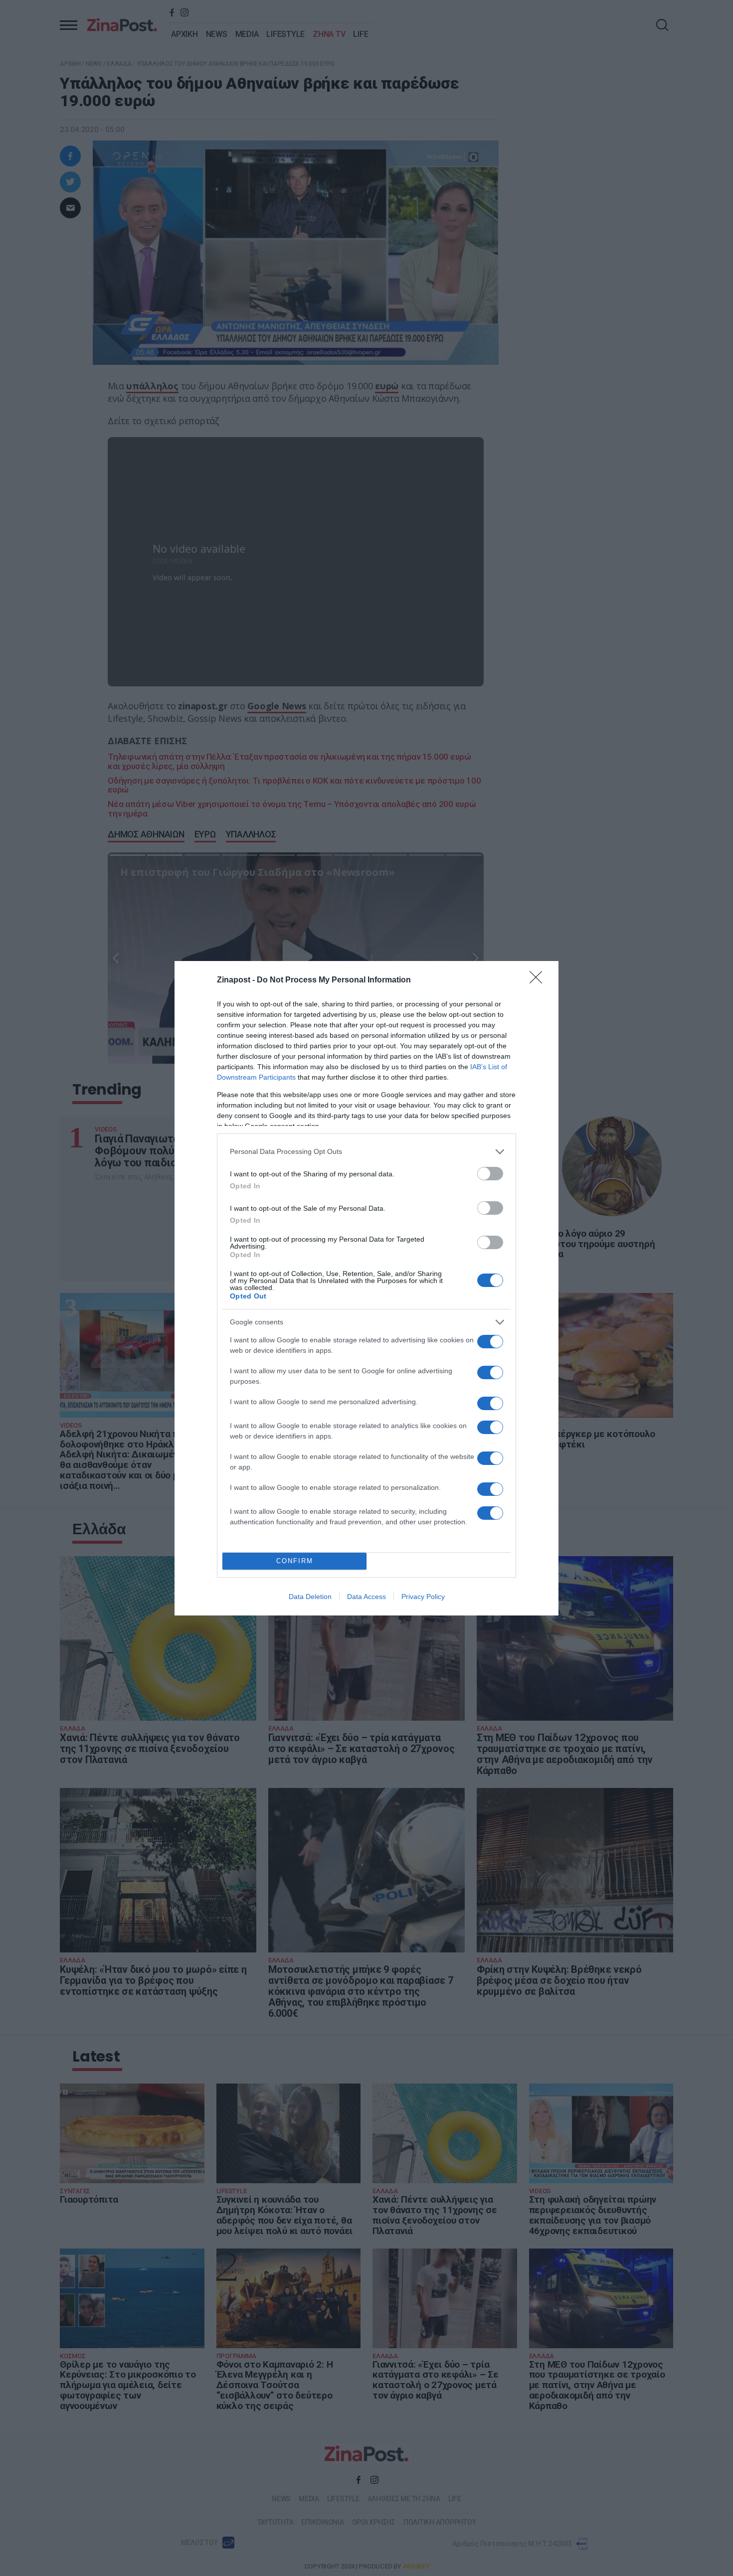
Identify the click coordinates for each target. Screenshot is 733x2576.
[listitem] (366, 1152)
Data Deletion (310, 1597)
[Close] (539, 980)
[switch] (490, 1174)
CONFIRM (295, 1561)
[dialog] (366, 1288)
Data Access (366, 1597)
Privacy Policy (423, 1597)
